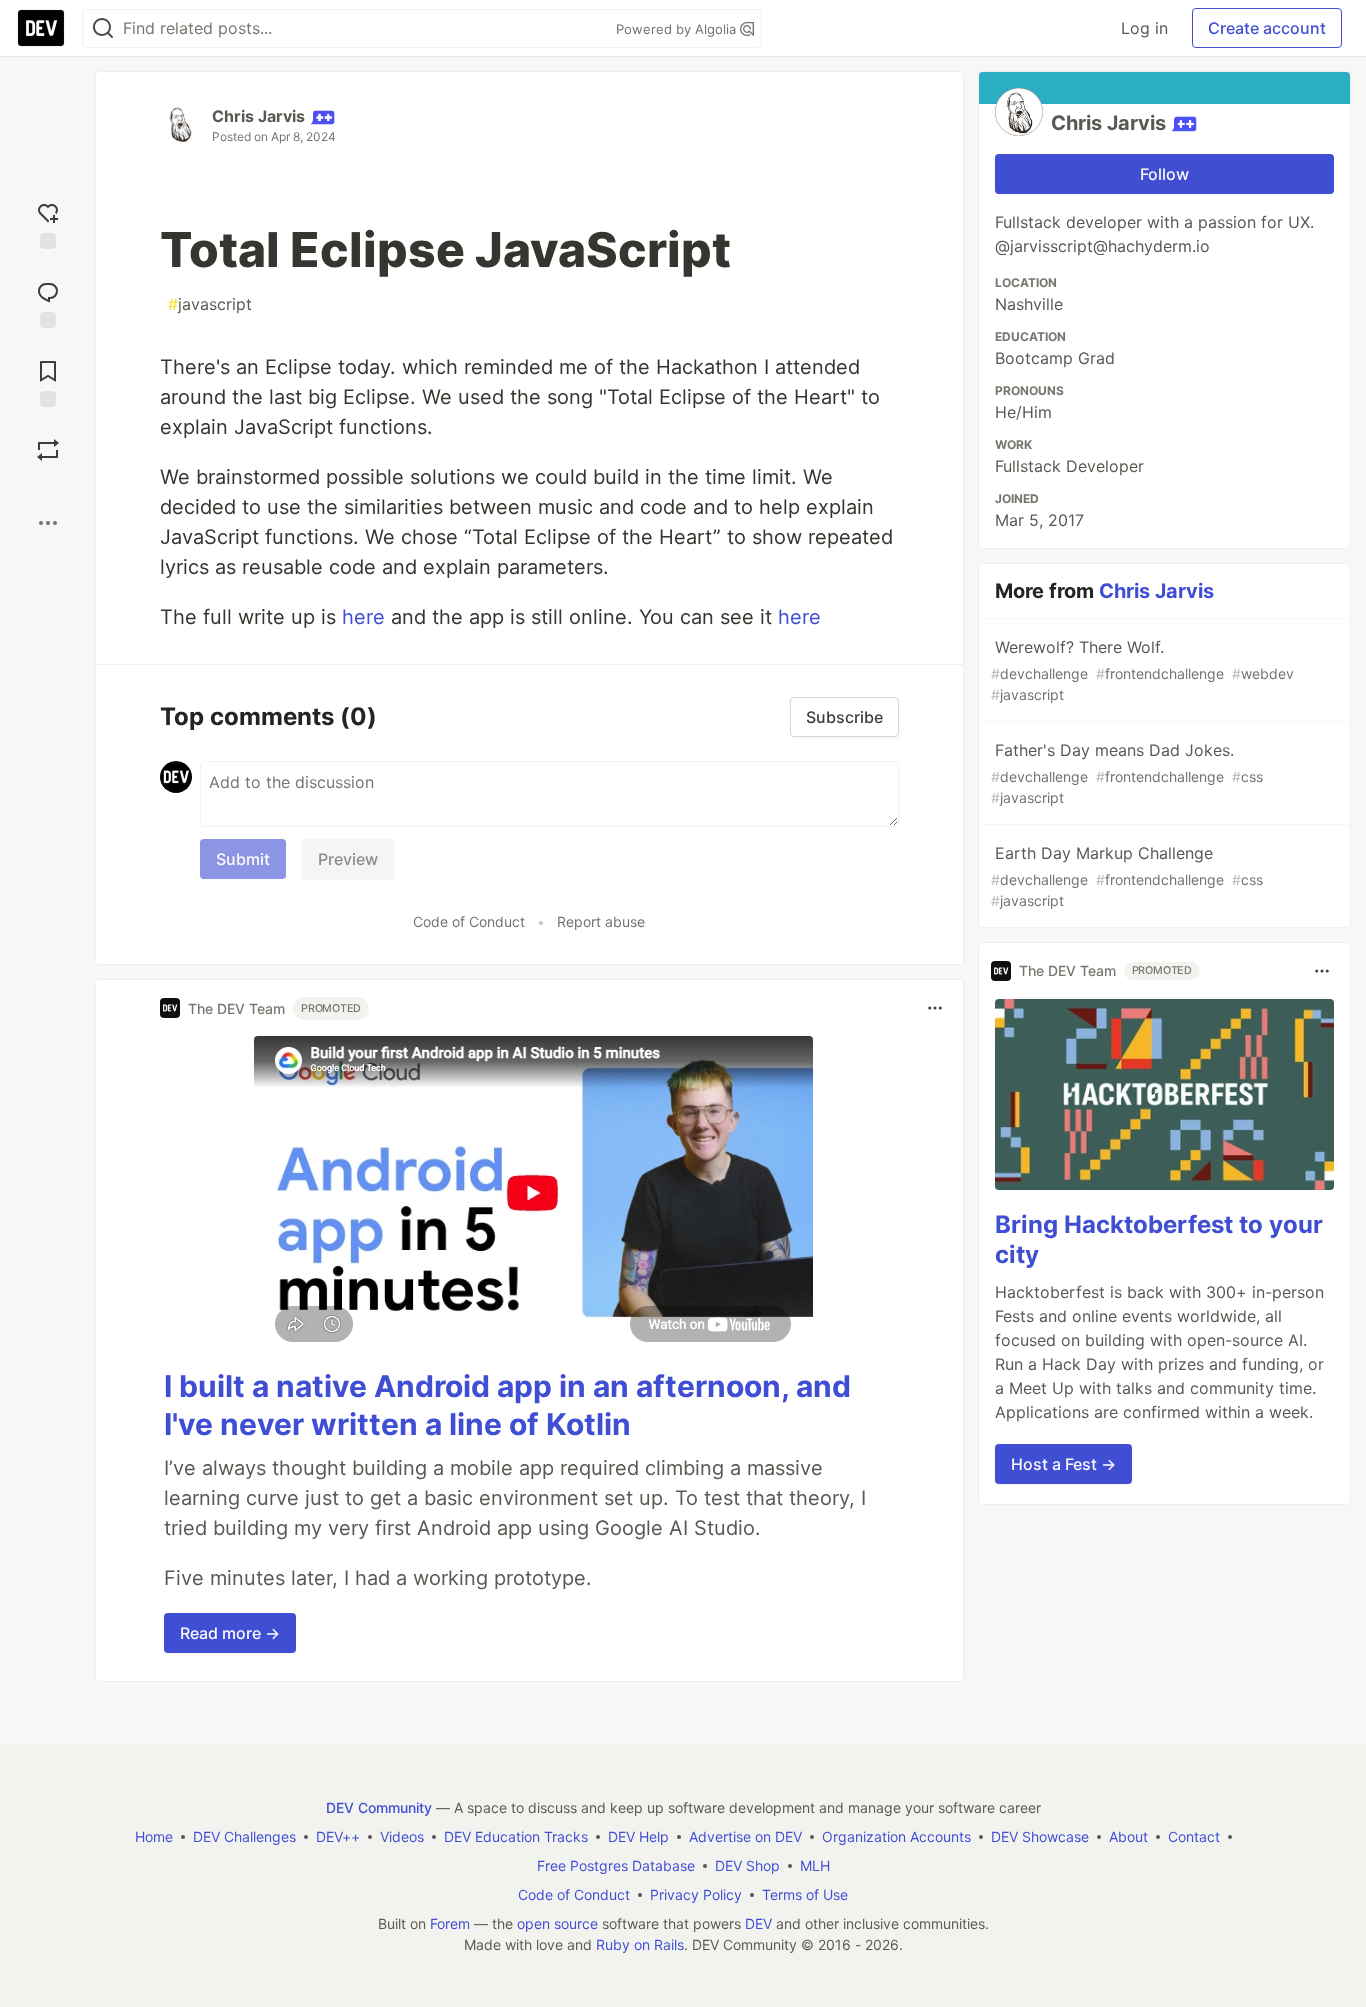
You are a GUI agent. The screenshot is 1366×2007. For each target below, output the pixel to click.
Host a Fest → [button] (1063, 1464)
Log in (1144, 28)
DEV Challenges (244, 1836)
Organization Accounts (896, 1836)
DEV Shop (747, 1865)
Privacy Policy (696, 1894)
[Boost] (48, 450)
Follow (1164, 174)
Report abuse (601, 921)
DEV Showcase (1040, 1836)
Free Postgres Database (616, 1865)
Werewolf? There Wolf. (1142, 670)
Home (154, 1836)
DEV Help (638, 1836)
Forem (450, 1923)
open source (557, 1923)
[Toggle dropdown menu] (935, 1008)
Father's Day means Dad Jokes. (1127, 773)
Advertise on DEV (745, 1836)
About (1128, 1836)
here (363, 617)
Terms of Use (805, 1894)
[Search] (103, 28)
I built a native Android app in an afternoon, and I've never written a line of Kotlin (507, 1405)
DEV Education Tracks (516, 1836)
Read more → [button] (230, 1633)
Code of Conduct (469, 921)
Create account (1267, 28)
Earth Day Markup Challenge (1127, 876)
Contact (1194, 1836)
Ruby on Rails (640, 1944)
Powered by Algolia (678, 29)
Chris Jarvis (258, 116)
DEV (758, 1923)
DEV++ (338, 1836)
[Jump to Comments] (48, 302)
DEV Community (379, 1807)
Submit (243, 859)
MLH (815, 1865)
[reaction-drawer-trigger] (48, 223)
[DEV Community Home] (41, 28)
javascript (210, 304)
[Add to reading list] (48, 381)
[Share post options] (48, 523)
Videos (402, 1836)
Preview (348, 859)
